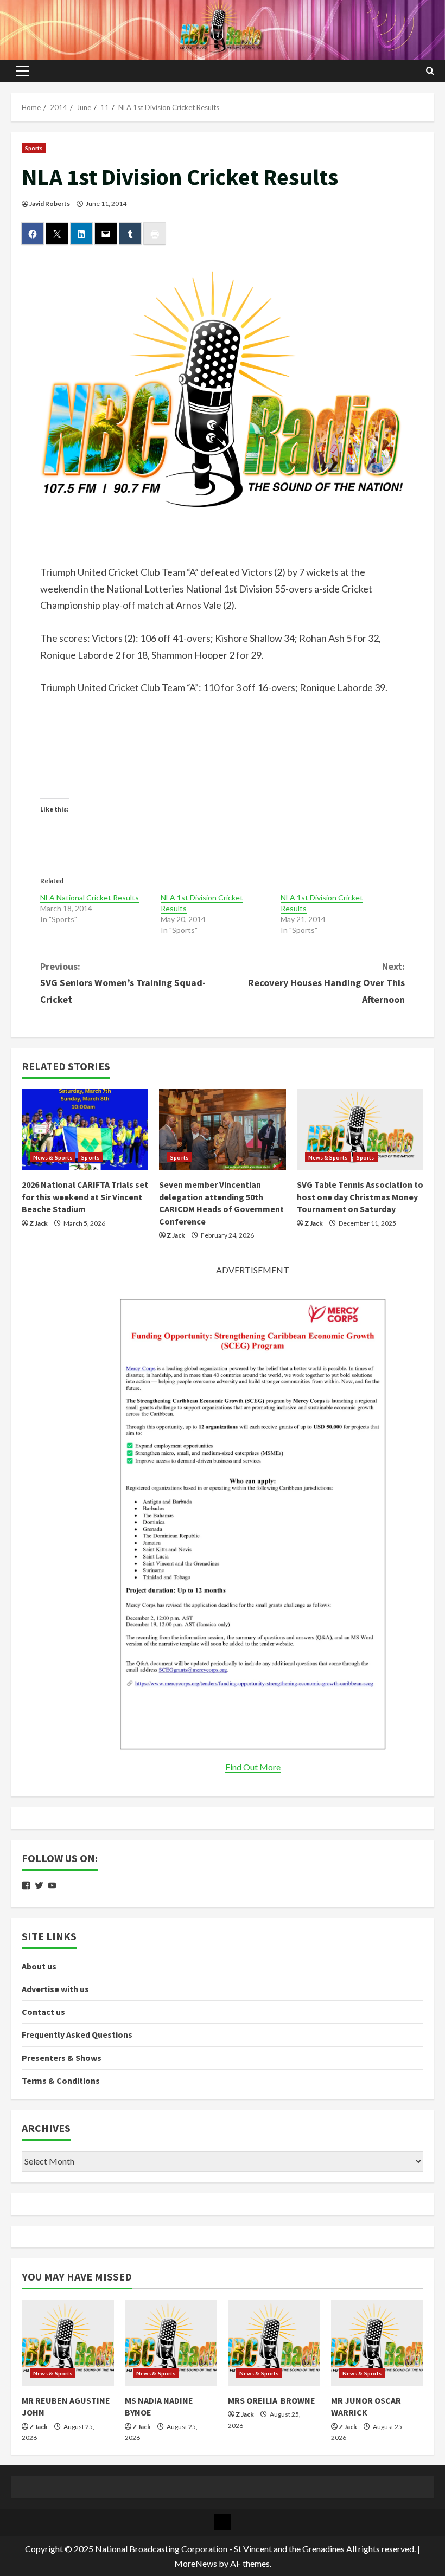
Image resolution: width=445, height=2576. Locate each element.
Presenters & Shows (62, 2058)
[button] (23, 71)
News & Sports (53, 1157)
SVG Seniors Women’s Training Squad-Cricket (123, 983)
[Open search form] (430, 71)
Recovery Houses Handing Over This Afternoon (326, 983)
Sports (34, 148)
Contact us (43, 2012)
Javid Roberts (50, 204)
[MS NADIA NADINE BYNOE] (171, 2343)
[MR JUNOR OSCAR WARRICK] (377, 2343)
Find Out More (253, 1767)
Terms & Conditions (61, 2081)
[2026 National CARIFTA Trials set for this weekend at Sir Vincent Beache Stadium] (85, 1130)
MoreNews (196, 2563)
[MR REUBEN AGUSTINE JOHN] (68, 2343)
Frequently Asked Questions (77, 2034)
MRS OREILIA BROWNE (272, 2400)
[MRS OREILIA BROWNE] (274, 2343)
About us (39, 1966)
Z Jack (39, 1223)
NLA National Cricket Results (90, 897)
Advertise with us (55, 1989)
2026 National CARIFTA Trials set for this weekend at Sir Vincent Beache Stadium (85, 1197)
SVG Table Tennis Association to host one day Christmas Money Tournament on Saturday (360, 1197)
